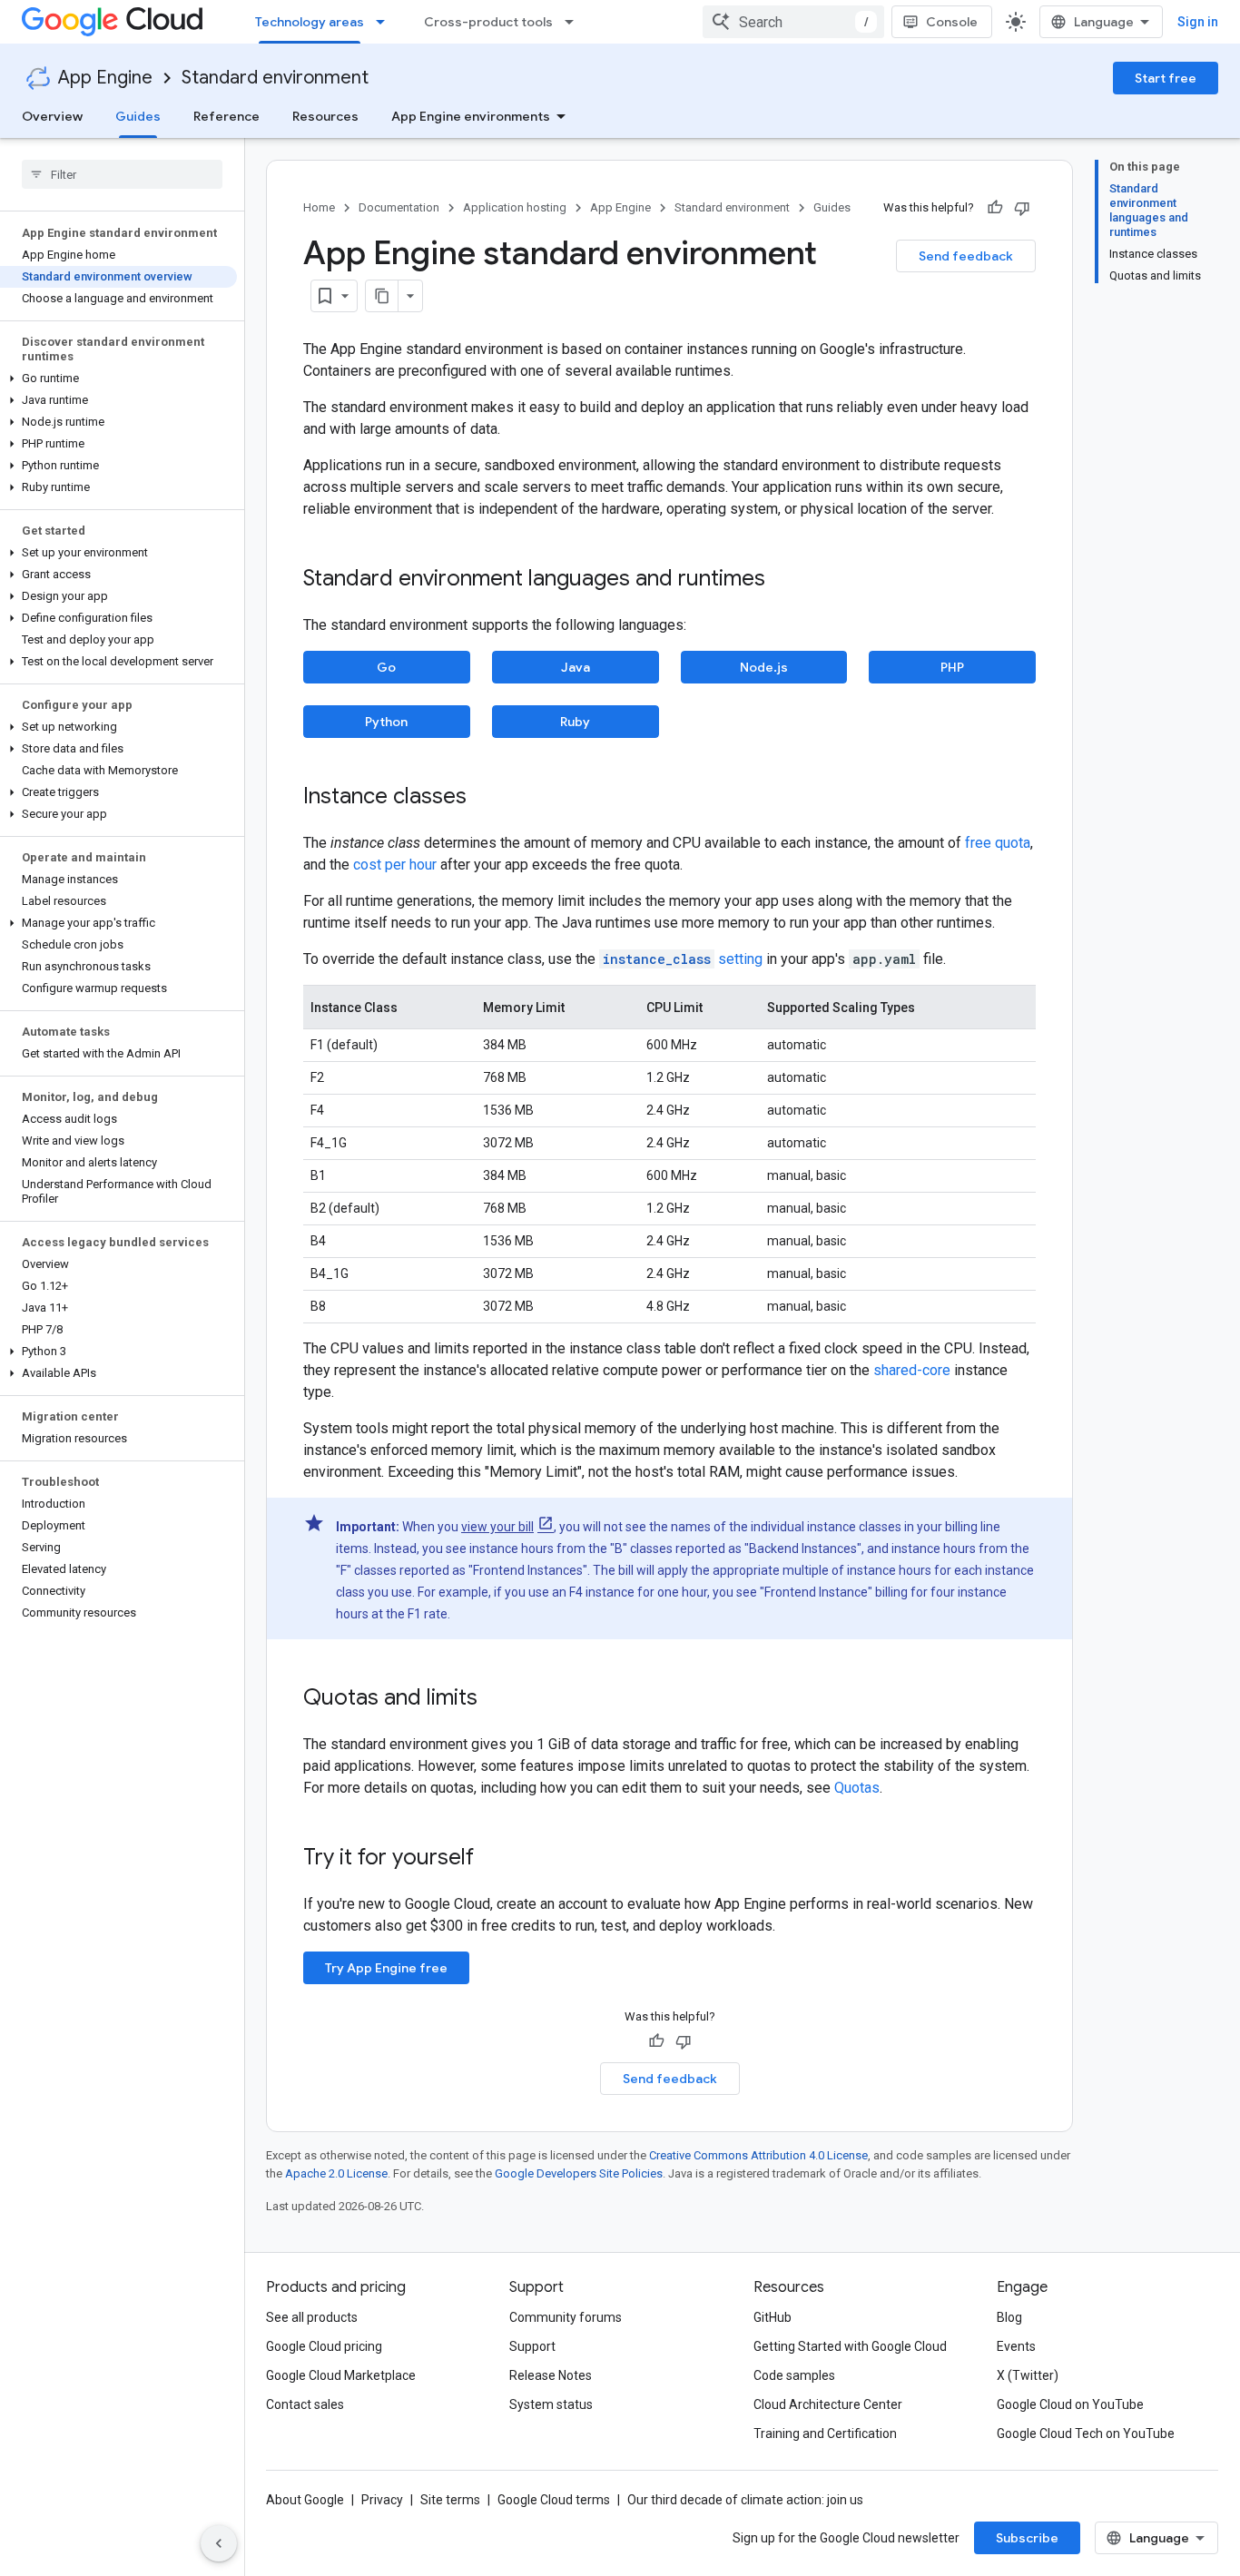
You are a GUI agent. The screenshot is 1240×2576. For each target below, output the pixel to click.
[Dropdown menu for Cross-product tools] (575, 22)
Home (319, 207)
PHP (952, 667)
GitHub (773, 2317)
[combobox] (793, 22)
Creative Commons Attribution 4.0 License (758, 2155)
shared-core (912, 1370)
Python (386, 722)
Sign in (1198, 22)
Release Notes (551, 2375)
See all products (312, 2317)
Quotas (857, 1788)
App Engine (105, 78)
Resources (325, 116)
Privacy (382, 2500)
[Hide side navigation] (219, 2543)
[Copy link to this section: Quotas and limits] (496, 1699)
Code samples (794, 2375)
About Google (305, 2500)
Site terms (450, 2500)
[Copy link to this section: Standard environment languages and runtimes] (783, 580)
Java (576, 667)
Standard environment (275, 78)
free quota (998, 843)
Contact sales (305, 2404)
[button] (118, 379)
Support (532, 2346)
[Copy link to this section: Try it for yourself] (497, 1859)
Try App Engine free (386, 1968)
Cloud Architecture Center (828, 2404)
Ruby (575, 722)
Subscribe (1027, 2538)
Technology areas (310, 22)
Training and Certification (825, 2433)
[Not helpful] (1022, 208)
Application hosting (515, 207)
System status (551, 2404)
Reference (226, 116)
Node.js (764, 667)
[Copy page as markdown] (382, 296)
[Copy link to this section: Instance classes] (485, 798)
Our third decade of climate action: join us (745, 2500)
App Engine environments (471, 116)
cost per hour (395, 865)
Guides (138, 116)
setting (683, 959)
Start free (1166, 78)
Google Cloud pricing (324, 2346)
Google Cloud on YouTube (1070, 2404)
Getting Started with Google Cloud (850, 2346)
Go (386, 667)
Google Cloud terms (554, 2500)
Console (952, 22)
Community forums (566, 2317)
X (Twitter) (1028, 2375)
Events (1016, 2346)
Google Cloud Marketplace (341, 2375)
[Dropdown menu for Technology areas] (386, 22)
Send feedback (966, 256)
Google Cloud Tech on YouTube (1086, 2433)
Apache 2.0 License (336, 2173)
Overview (52, 116)
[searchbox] (122, 174)
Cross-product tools (488, 22)
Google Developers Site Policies (579, 2173)
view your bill (497, 1527)
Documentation (399, 207)
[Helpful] (995, 208)
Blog (1009, 2317)
